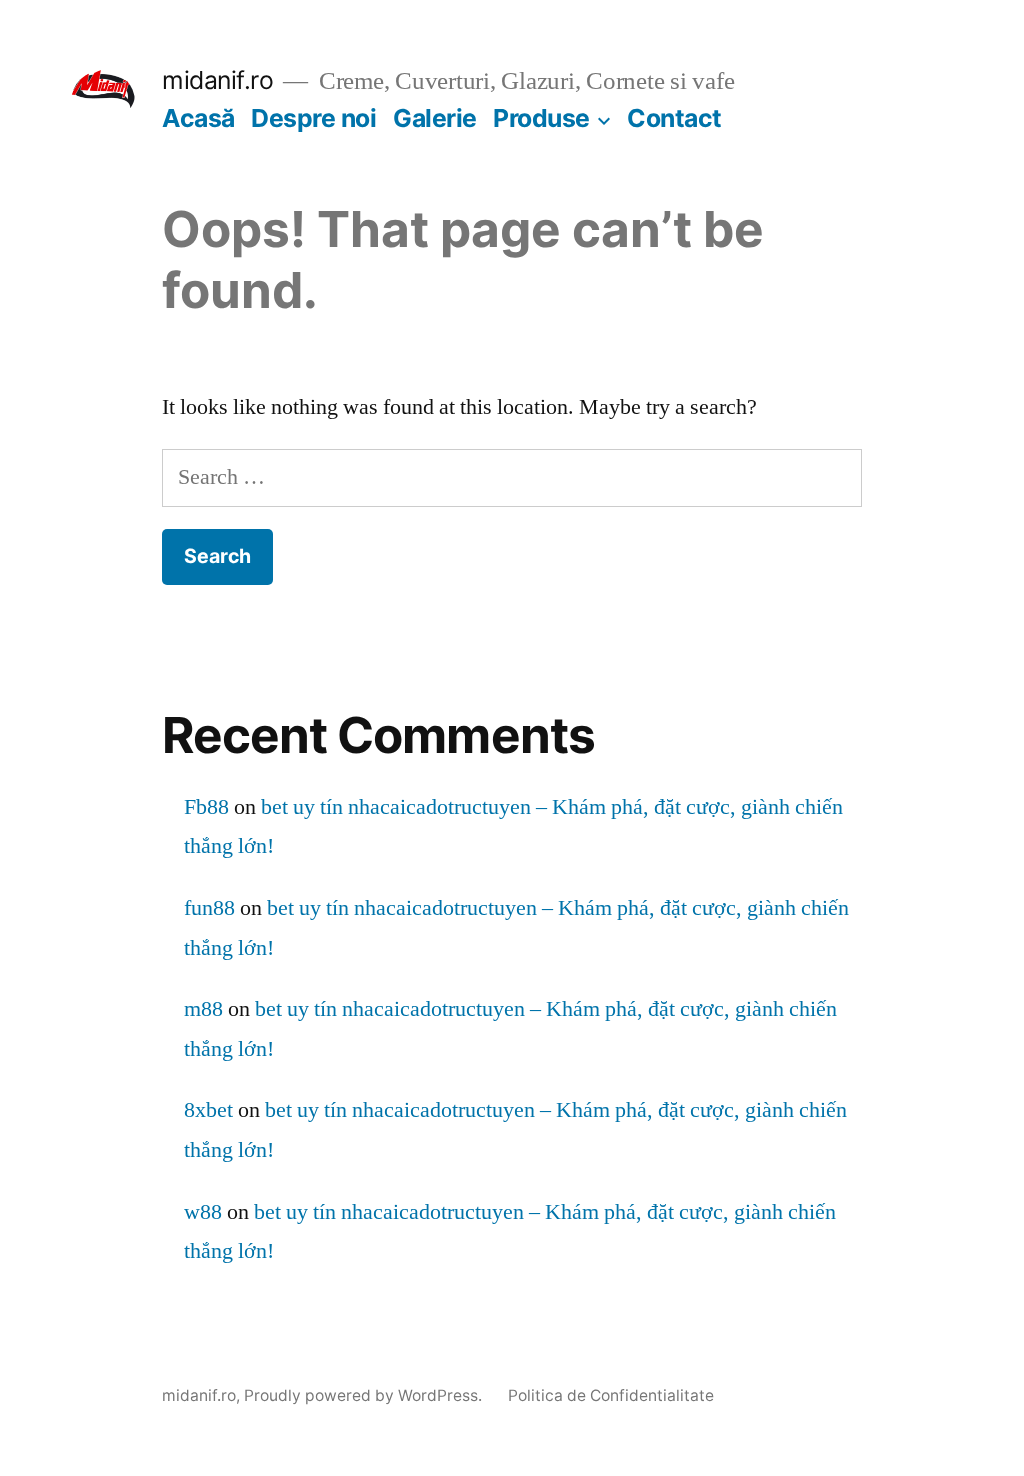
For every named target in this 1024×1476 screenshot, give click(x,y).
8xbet (208, 1110)
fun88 (209, 908)
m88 (203, 1009)
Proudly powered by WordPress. (365, 1395)
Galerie (435, 118)
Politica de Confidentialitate (611, 1395)
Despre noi (313, 118)
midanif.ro (217, 80)
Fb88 (206, 807)
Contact (674, 118)
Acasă (198, 118)
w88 (203, 1212)
